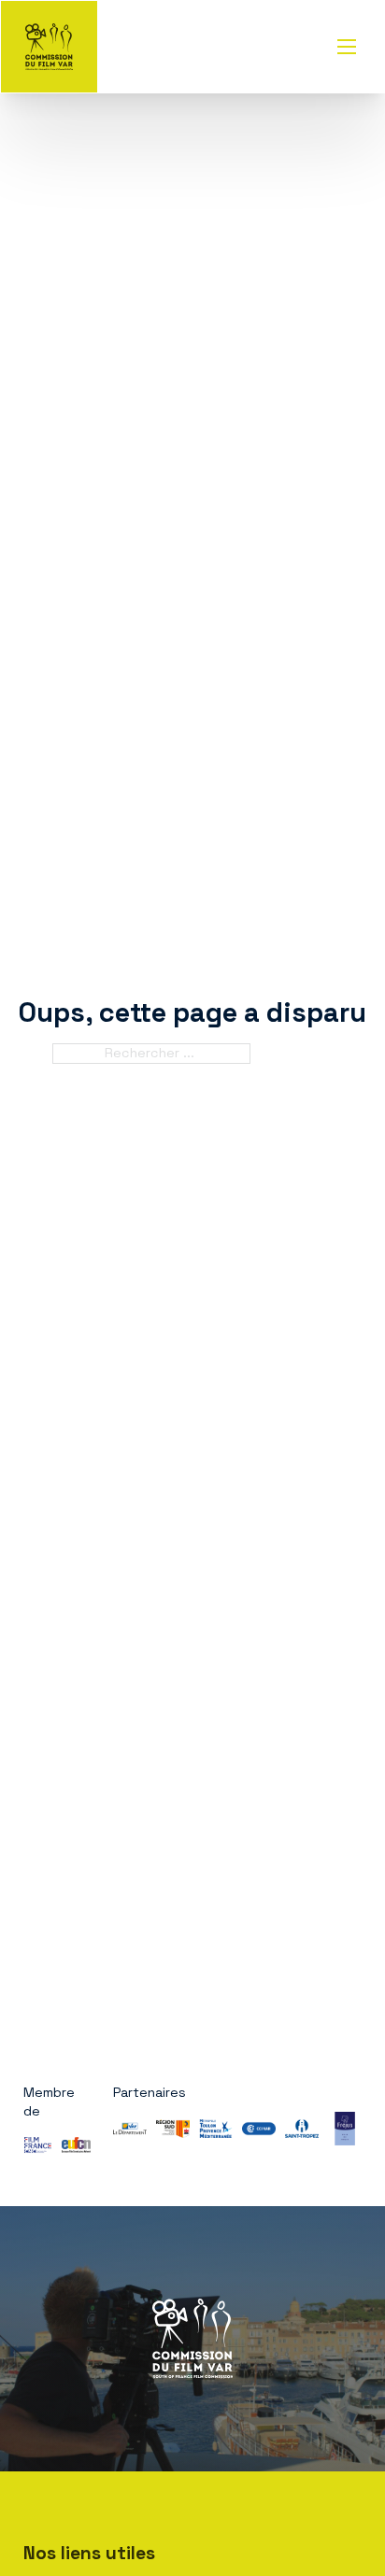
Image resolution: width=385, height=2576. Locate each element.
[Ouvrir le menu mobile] (347, 47)
